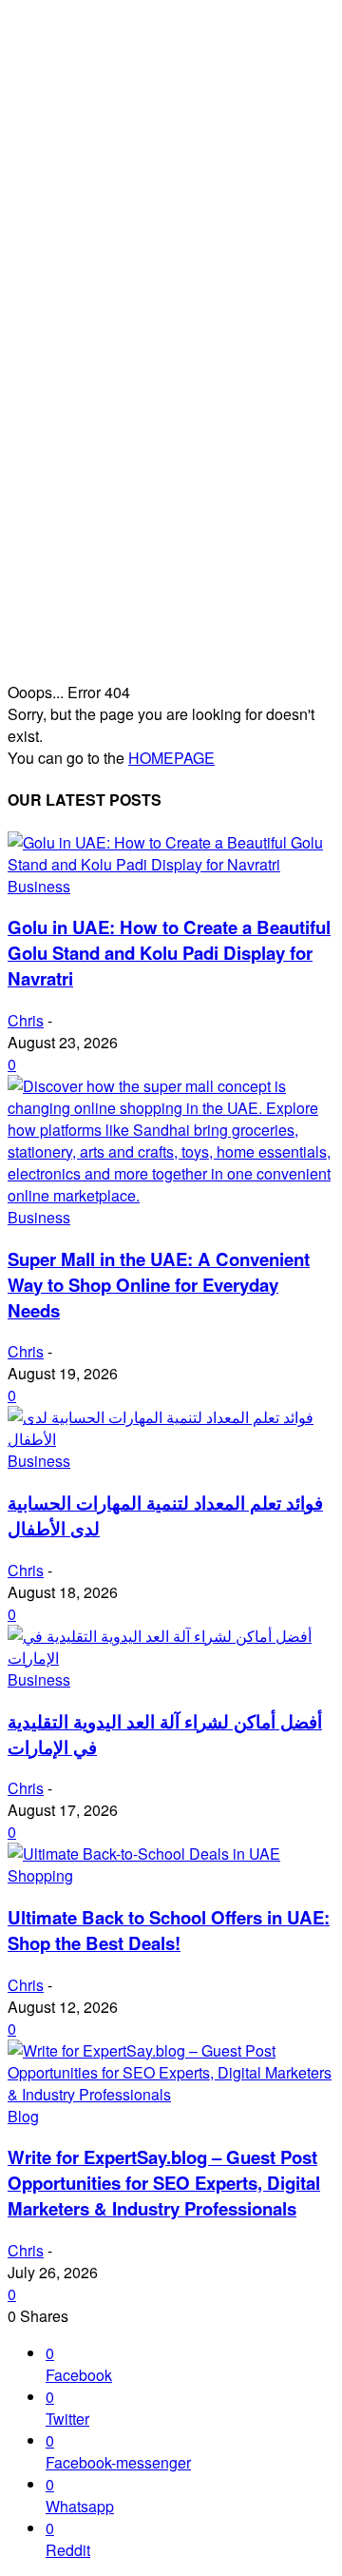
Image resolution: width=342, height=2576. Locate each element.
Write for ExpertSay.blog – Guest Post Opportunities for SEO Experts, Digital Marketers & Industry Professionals (164, 2183)
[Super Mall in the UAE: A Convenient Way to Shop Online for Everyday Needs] (171, 1195)
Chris (26, 1020)
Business (39, 886)
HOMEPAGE (171, 758)
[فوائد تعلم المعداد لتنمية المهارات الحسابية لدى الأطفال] (171, 1439)
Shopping (40, 1875)
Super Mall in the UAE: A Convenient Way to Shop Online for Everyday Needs (159, 1285)
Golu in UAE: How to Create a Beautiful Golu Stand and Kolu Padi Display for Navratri (169, 953)
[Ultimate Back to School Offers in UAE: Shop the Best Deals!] (144, 1854)
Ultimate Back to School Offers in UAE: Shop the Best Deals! (169, 1930)
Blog (23, 2116)
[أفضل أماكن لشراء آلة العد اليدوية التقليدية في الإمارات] (171, 1658)
